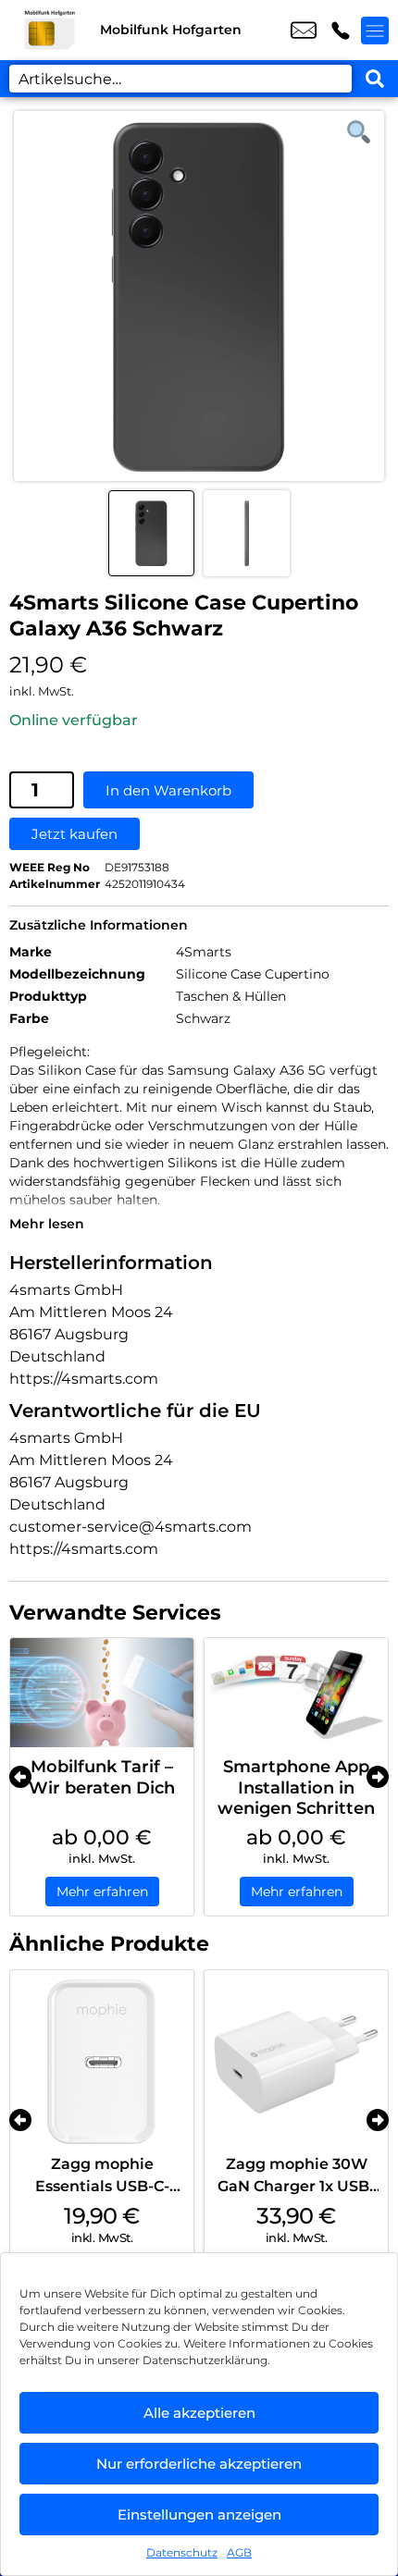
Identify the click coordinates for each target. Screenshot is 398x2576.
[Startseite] (50, 30)
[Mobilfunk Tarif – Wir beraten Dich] (102, 1693)
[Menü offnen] (375, 31)
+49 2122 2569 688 (341, 31)
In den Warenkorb (168, 790)
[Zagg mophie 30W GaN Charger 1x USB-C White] (296, 2062)
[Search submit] (375, 79)
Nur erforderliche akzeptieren (199, 2464)
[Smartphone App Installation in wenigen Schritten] (296, 1693)
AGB (239, 2552)
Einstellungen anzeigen (199, 2514)
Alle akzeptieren (199, 2413)
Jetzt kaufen (75, 834)
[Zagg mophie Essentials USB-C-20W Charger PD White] (102, 2062)
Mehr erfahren (102, 1892)
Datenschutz (182, 2552)
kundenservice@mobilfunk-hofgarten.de (304, 31)
